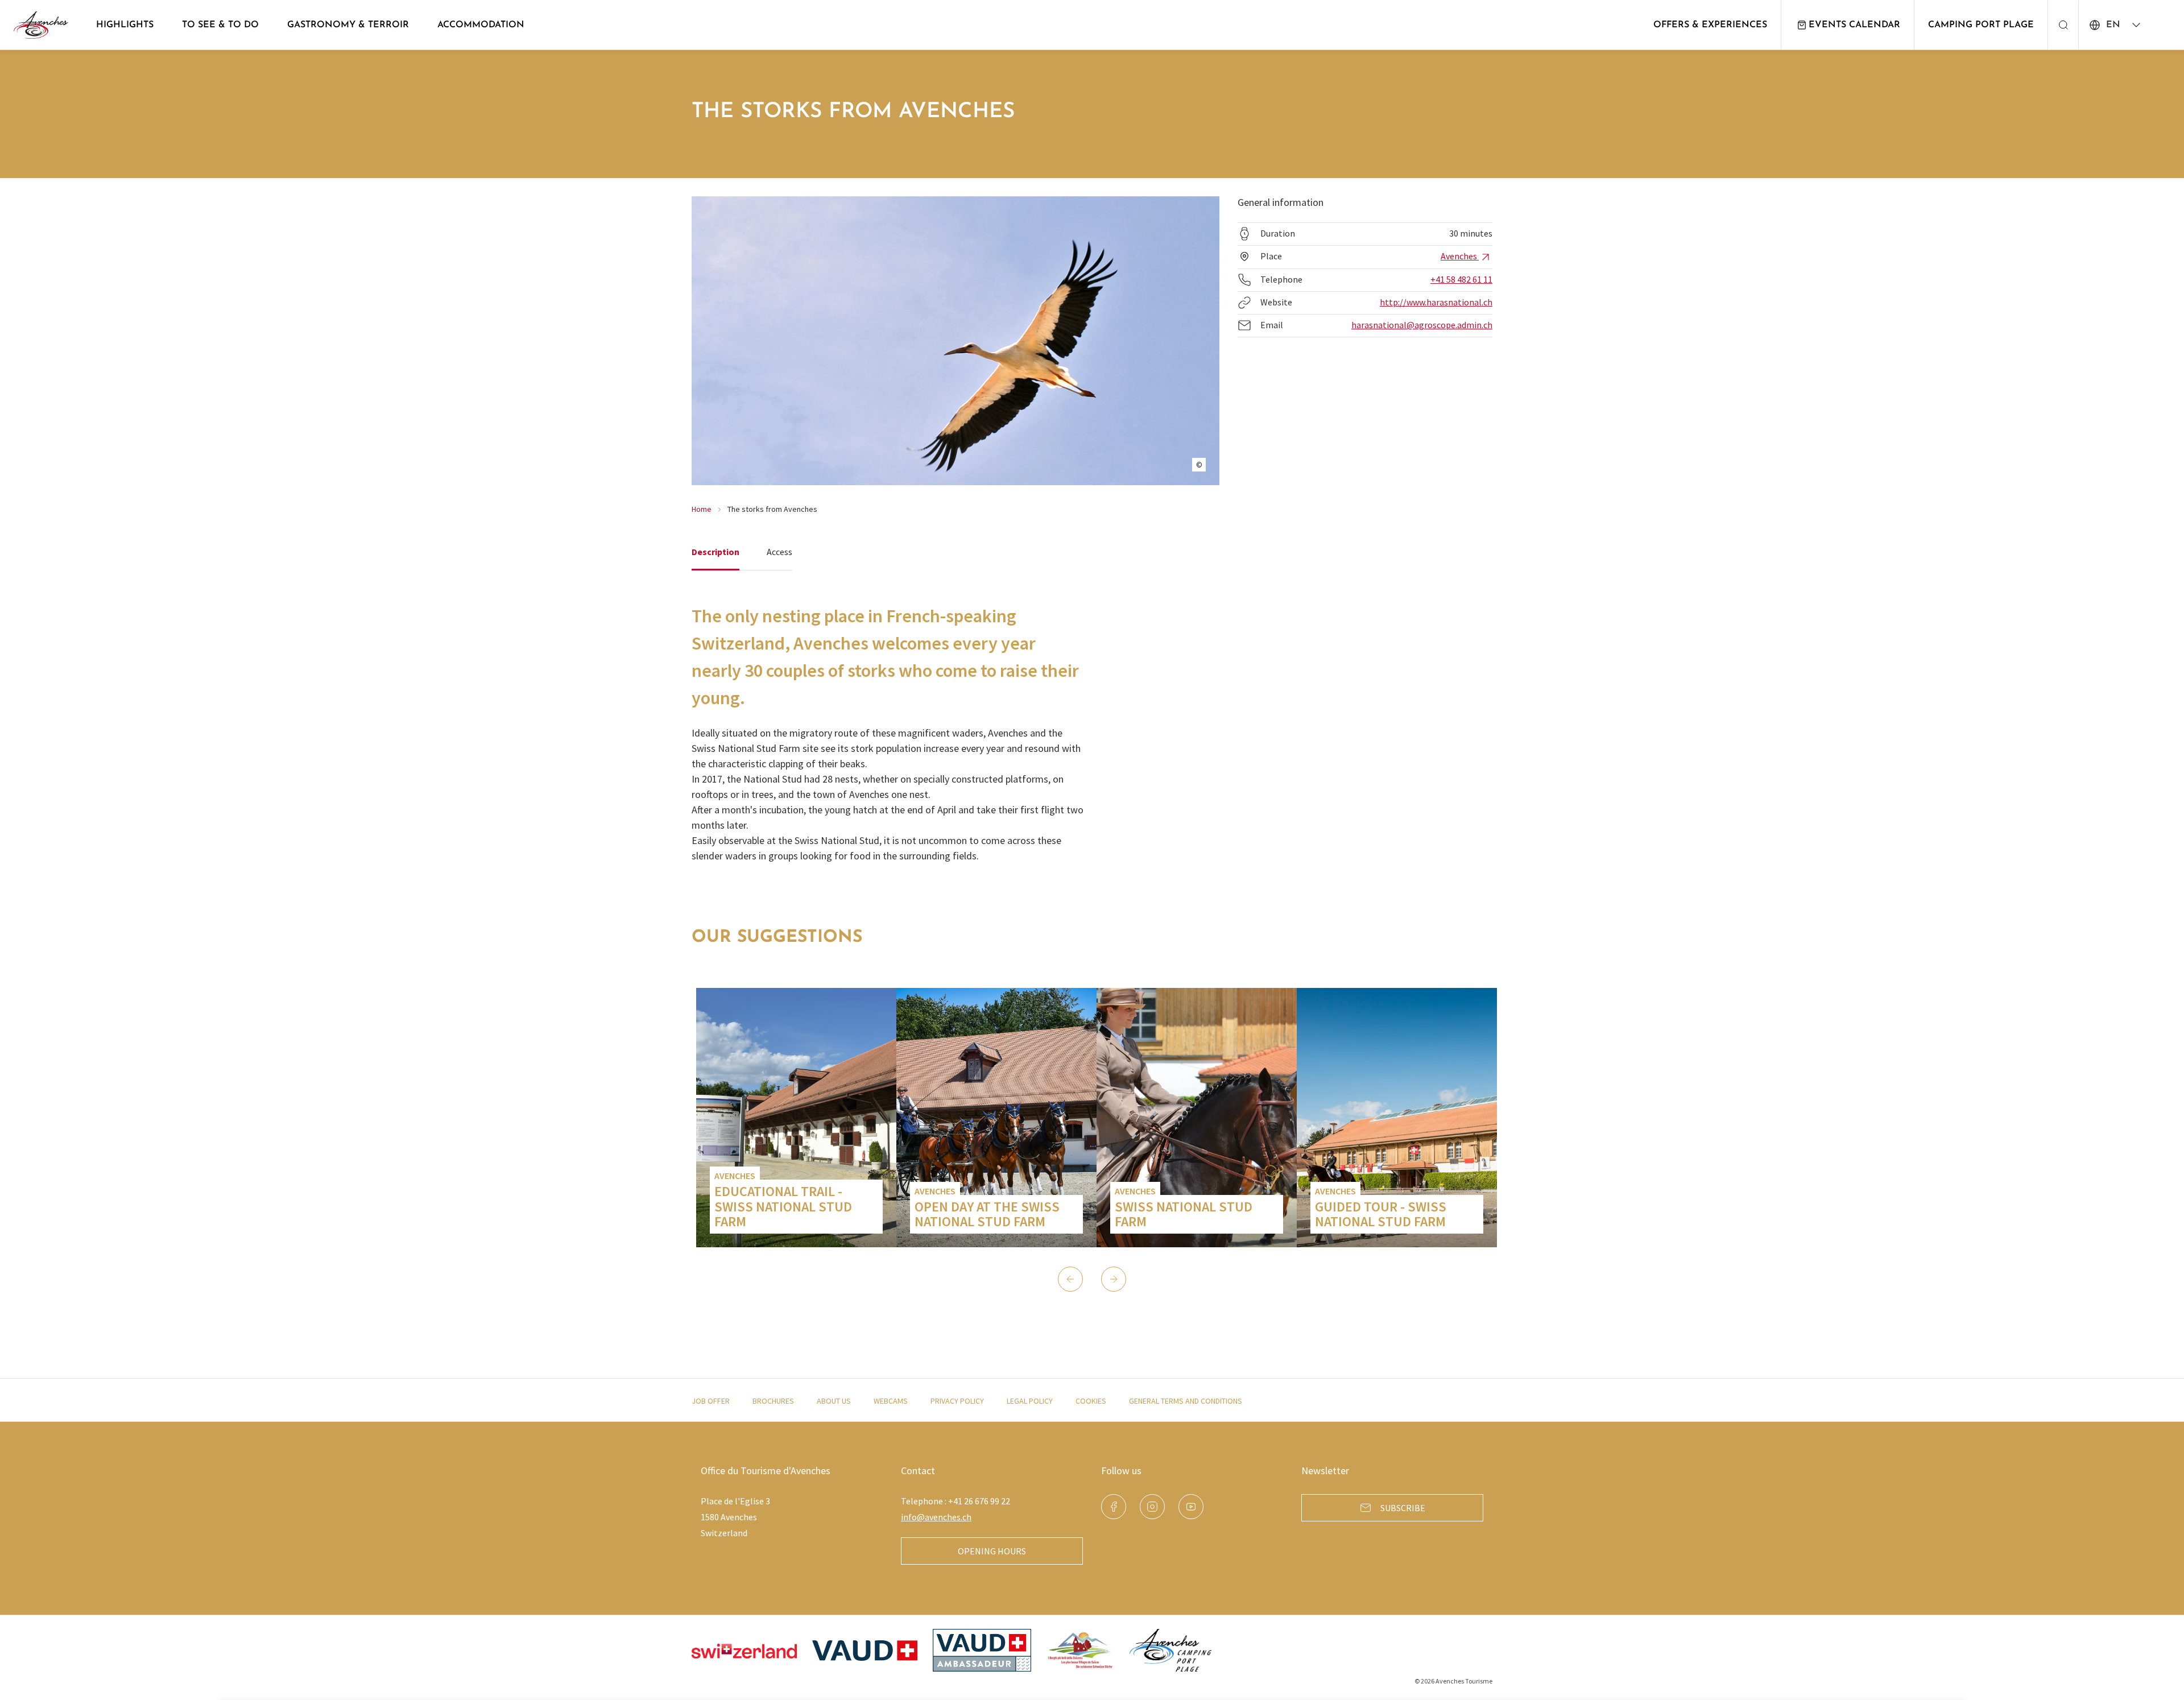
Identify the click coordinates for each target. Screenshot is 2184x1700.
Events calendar (1854, 25)
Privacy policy (957, 1401)
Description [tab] (715, 552)
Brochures (773, 1401)
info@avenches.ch (936, 1517)
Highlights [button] (125, 25)
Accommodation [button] (481, 25)
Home (702, 509)
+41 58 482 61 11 (1461, 279)
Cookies (1091, 1401)
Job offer (711, 1401)
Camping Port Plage (1981, 25)
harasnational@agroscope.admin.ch (1422, 325)
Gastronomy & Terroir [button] (348, 25)
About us (834, 1401)
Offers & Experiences (1710, 25)
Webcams (891, 1401)
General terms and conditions (1186, 1401)
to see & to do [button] (220, 25)
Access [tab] (779, 552)
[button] (1070, 1279)
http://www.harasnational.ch (1436, 302)
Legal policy (1030, 1401)
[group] (796, 1118)
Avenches (1460, 256)
